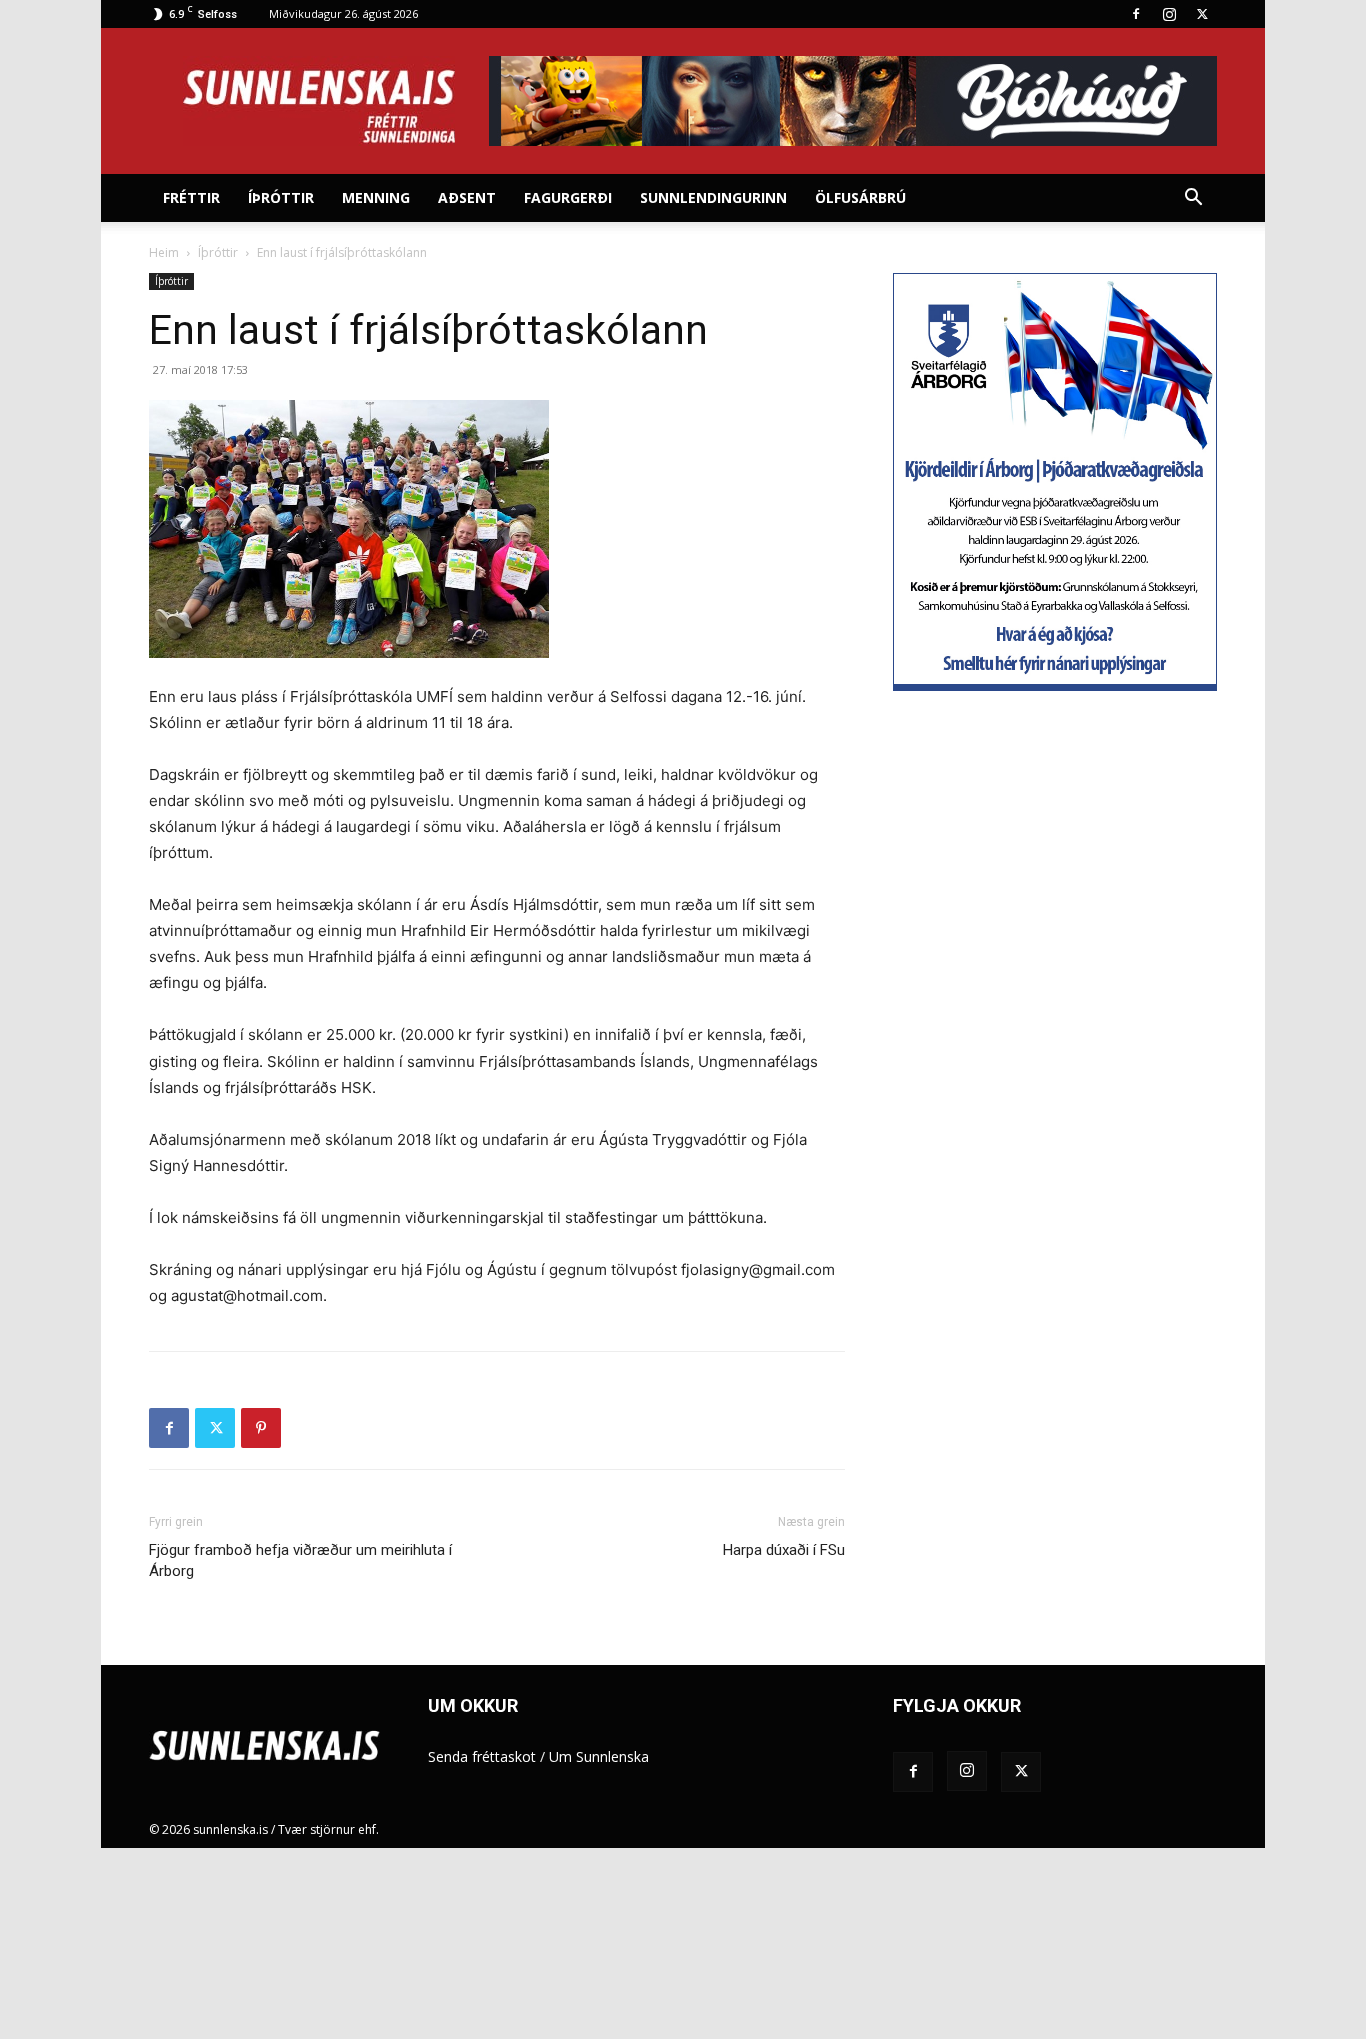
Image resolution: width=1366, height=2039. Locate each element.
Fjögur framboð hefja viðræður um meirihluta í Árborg (300, 1560)
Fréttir (191, 197)
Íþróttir (281, 197)
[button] (1193, 199)
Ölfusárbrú (860, 197)
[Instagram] (1169, 14)
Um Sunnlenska (599, 1756)
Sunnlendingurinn (713, 197)
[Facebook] (1136, 14)
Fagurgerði (568, 197)
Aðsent (467, 197)
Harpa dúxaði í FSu (784, 1550)
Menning (376, 197)
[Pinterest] (261, 1428)
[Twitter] (1202, 14)
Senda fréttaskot (482, 1756)
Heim (164, 252)
